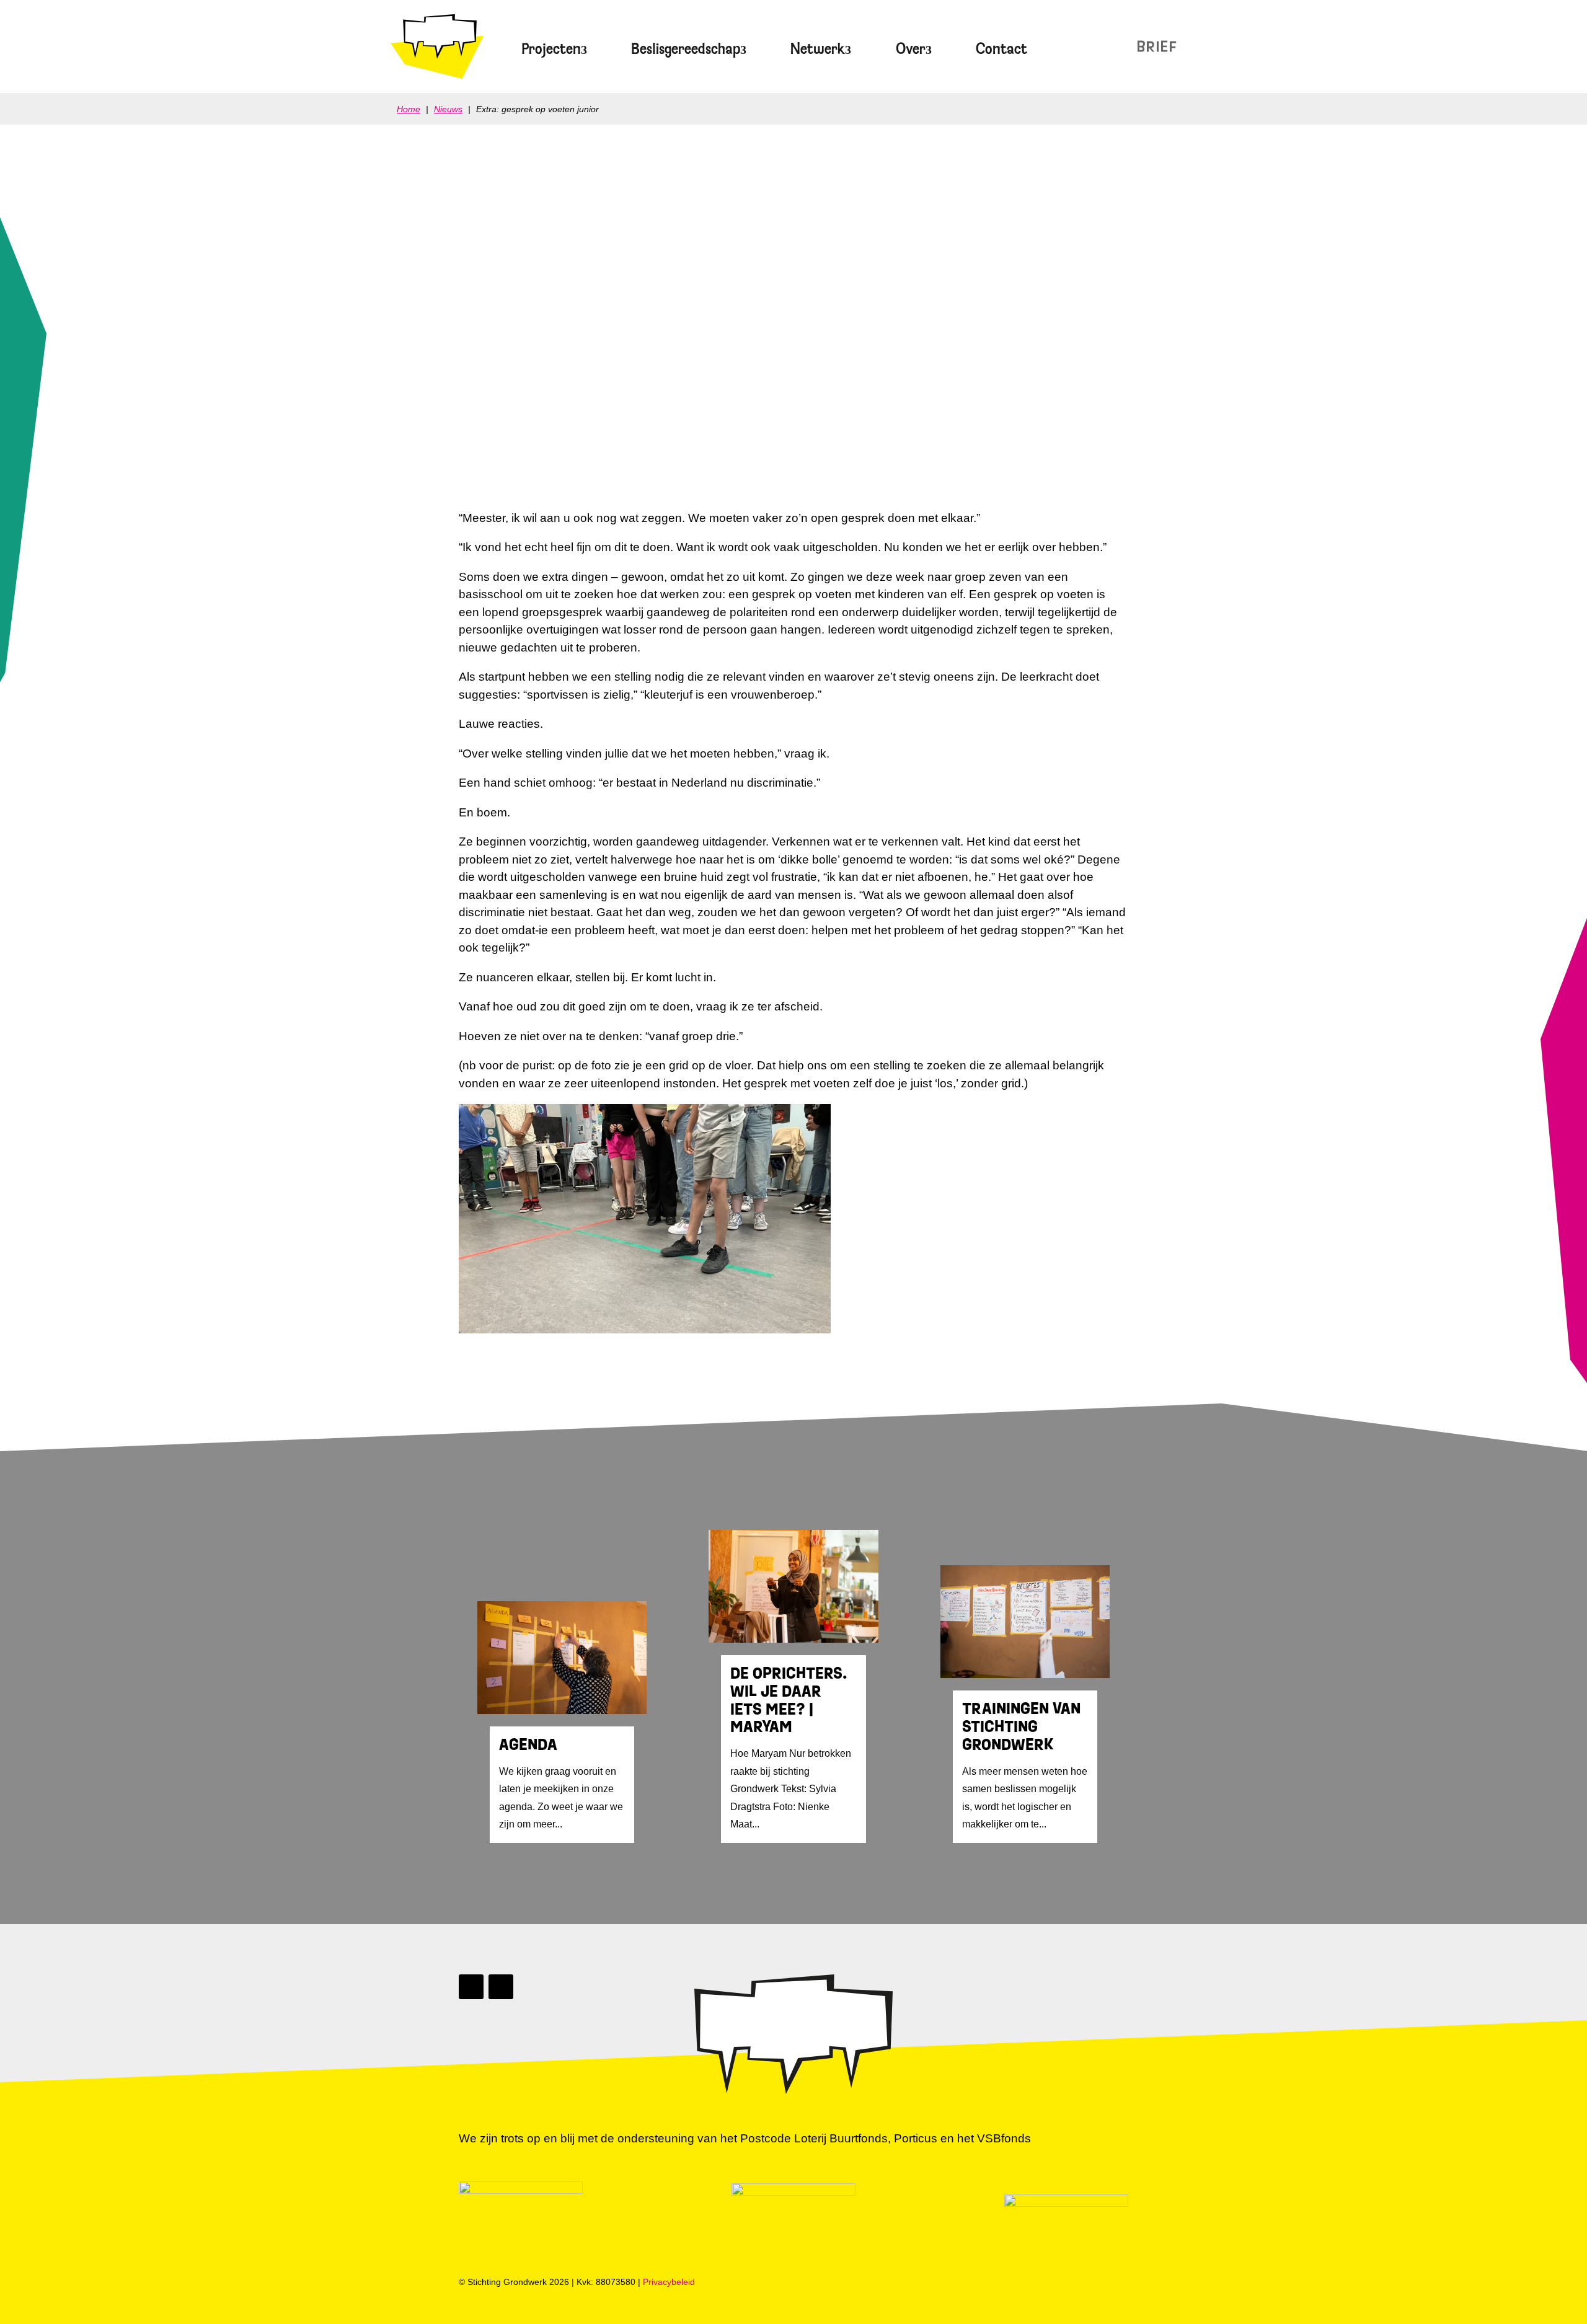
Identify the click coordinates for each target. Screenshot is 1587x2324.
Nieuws (1129, 46)
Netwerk (818, 49)
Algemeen (520, 417)
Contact (1001, 49)
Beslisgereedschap (686, 49)
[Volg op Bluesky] (501, 1987)
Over (911, 49)
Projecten (551, 49)
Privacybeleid (669, 2282)
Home (409, 109)
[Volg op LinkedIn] (471, 1987)
